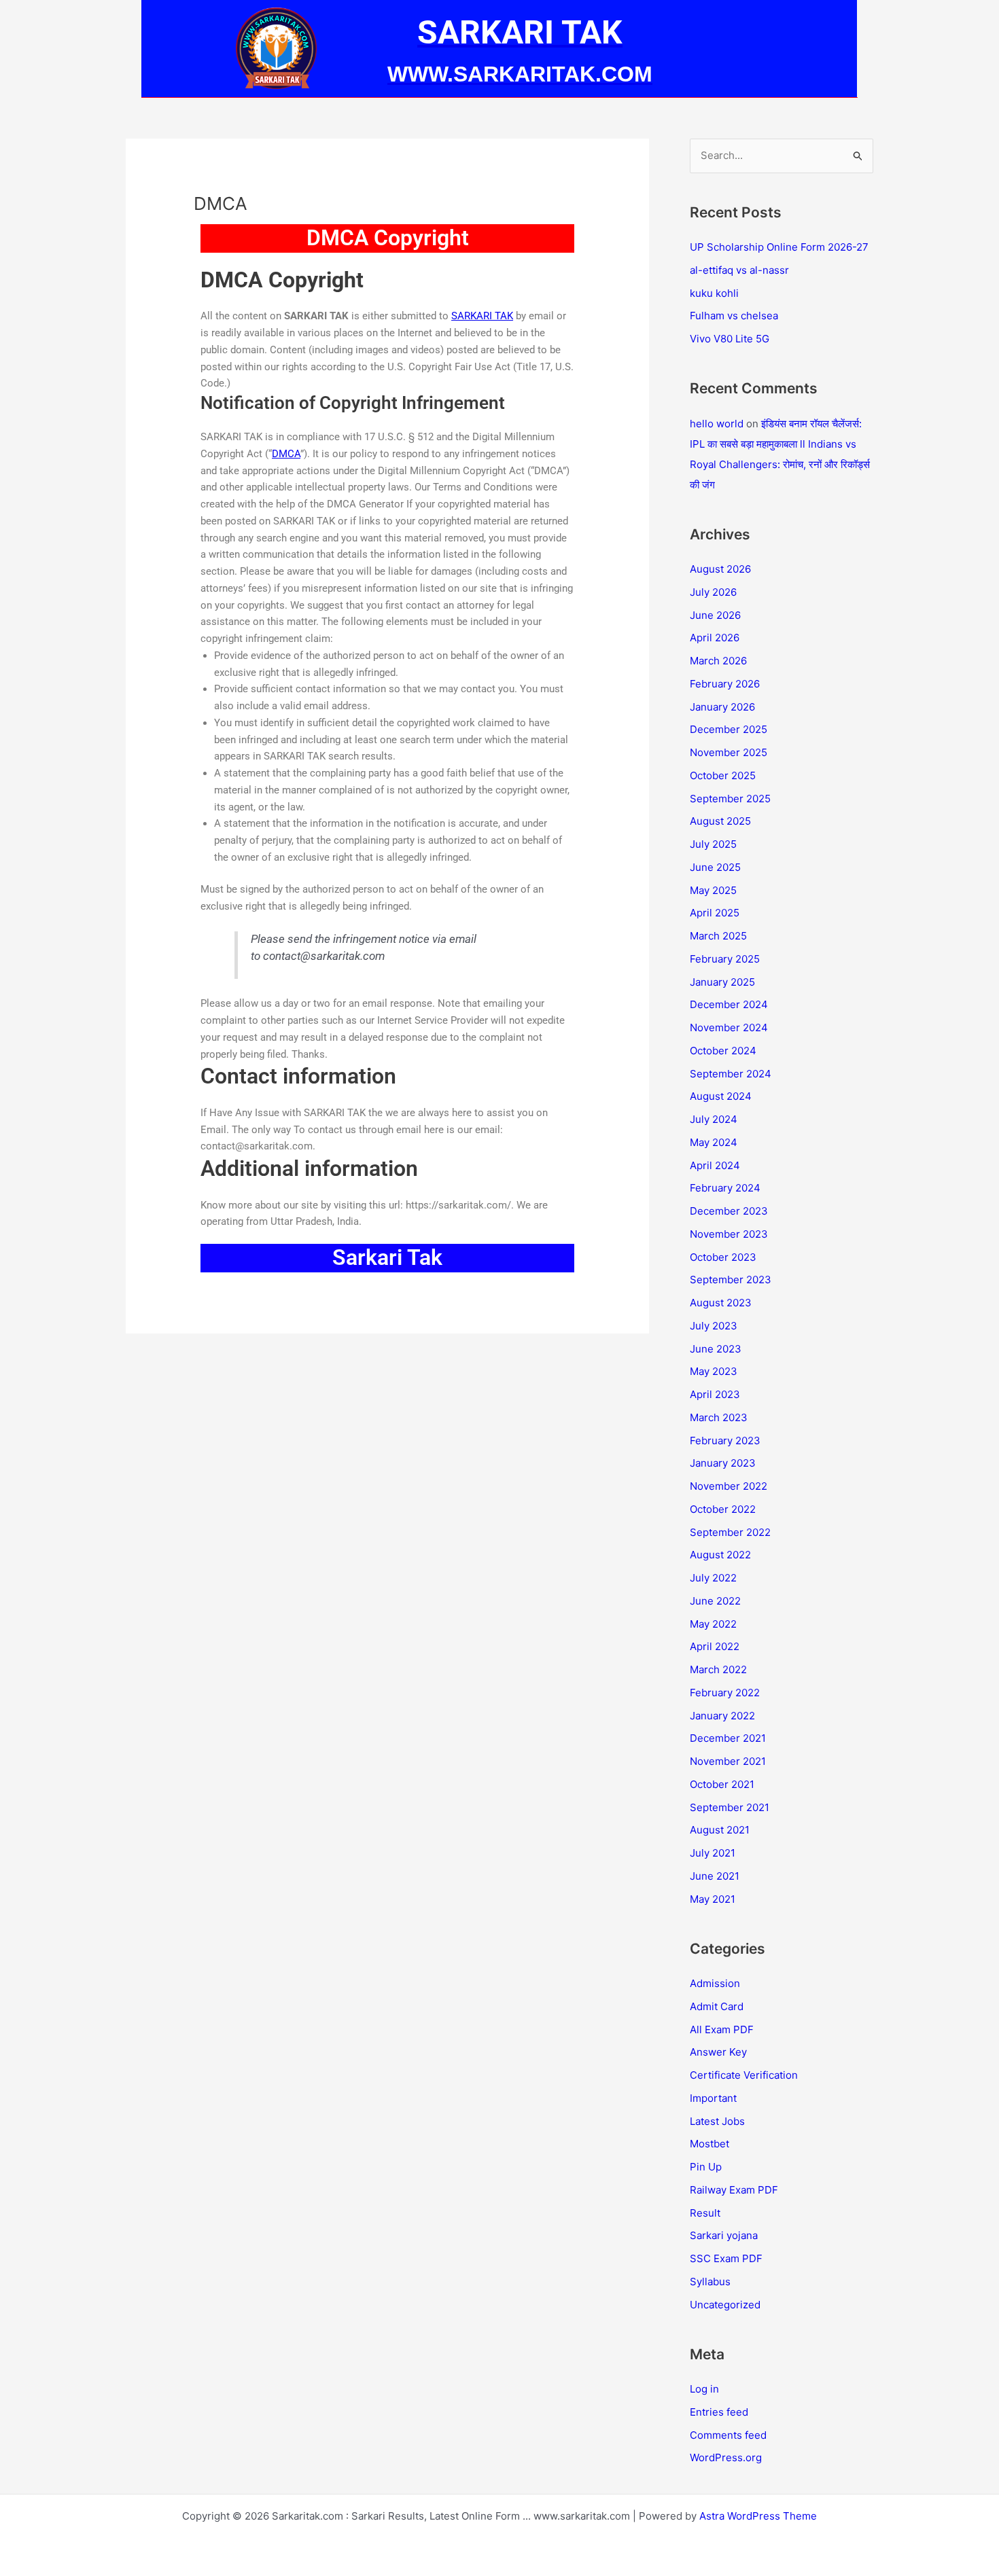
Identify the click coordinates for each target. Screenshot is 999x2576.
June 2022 (715, 1601)
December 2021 (728, 1738)
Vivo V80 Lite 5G (730, 339)
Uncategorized (725, 2305)
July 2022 (713, 1578)
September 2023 (731, 1280)
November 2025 (729, 752)
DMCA (286, 454)
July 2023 (714, 1326)
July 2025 (713, 844)
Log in (704, 2389)
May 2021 (713, 1899)
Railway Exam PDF (734, 2190)
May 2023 (714, 1371)
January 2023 (723, 1463)
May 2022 (713, 1624)
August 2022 (720, 1555)
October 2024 (723, 1051)
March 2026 (718, 661)
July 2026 (713, 592)
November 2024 (729, 1027)
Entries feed (719, 2412)
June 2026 (715, 615)
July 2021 (713, 1853)
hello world (717, 424)
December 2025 (729, 729)
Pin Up (706, 2167)
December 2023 (729, 1211)
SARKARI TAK (482, 316)
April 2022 (715, 1646)
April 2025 (715, 913)
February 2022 (725, 1693)
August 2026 (720, 569)
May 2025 (713, 890)
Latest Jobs (717, 2121)
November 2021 (728, 1761)
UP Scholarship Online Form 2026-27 (779, 247)
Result (705, 2213)
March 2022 (718, 1669)
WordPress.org (726, 2457)
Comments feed (728, 2435)
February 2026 (725, 684)
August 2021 (720, 1830)
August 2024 (721, 1096)
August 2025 (720, 821)
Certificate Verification (744, 2075)
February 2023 (725, 1441)
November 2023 (729, 1234)
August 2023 (721, 1303)
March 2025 (718, 936)
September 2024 (731, 1074)
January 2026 (722, 707)
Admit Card (717, 2006)
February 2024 (725, 1188)
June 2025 (715, 867)
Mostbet (709, 2144)
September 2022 (730, 1532)
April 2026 (715, 638)
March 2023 (719, 1417)
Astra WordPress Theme (758, 2516)
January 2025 (722, 982)
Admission (715, 1983)
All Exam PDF (722, 2029)
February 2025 (725, 959)
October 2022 (723, 1509)
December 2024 (729, 1004)
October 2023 (723, 1257)
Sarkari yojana (724, 2235)
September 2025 (730, 799)
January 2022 (722, 1716)
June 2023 (716, 1349)
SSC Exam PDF (726, 2258)
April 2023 (715, 1394)
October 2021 (722, 1784)
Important (713, 2098)
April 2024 (715, 1165)
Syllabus (710, 2282)
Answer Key (718, 2052)
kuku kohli (714, 293)
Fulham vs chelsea (734, 316)
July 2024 (714, 1119)
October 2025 (723, 775)
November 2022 (729, 1486)
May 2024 (714, 1142)
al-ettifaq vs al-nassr (739, 270)
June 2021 (715, 1876)
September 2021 (730, 1807)
